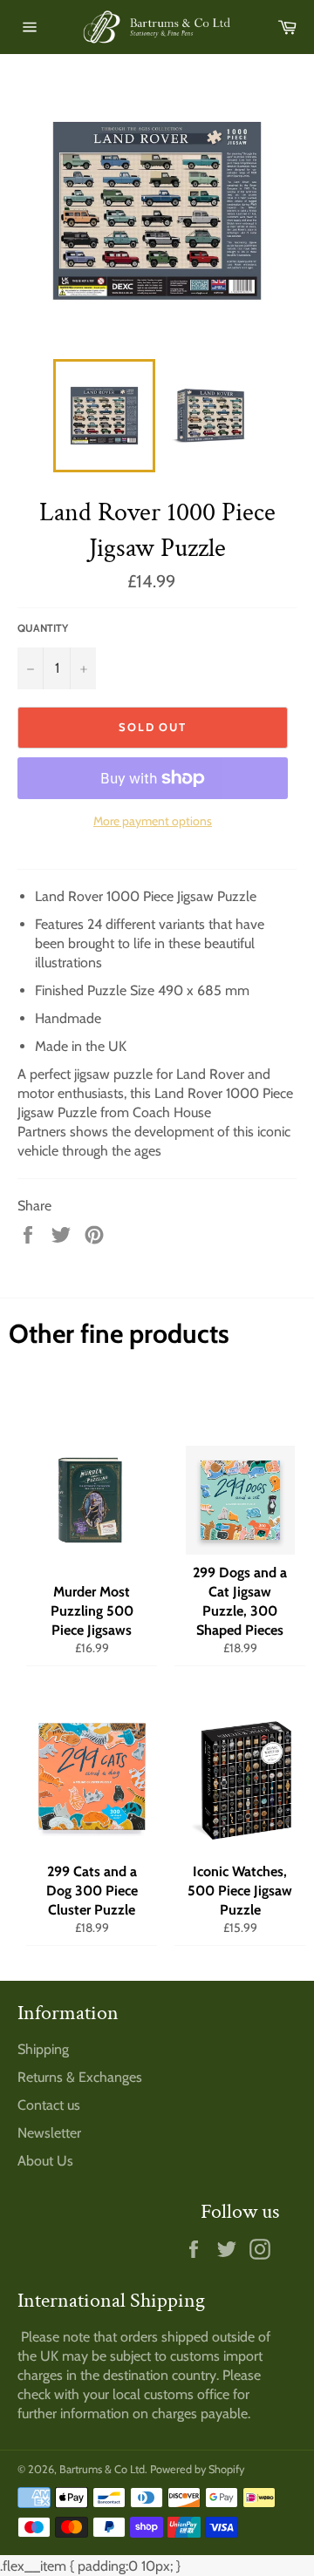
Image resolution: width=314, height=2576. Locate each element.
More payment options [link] (153, 821)
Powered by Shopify (197, 2469)
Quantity (43, 628)
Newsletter (49, 2133)
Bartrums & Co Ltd (102, 2469)
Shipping (43, 2049)
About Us (45, 2161)
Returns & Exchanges (80, 2077)
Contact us (49, 2105)
